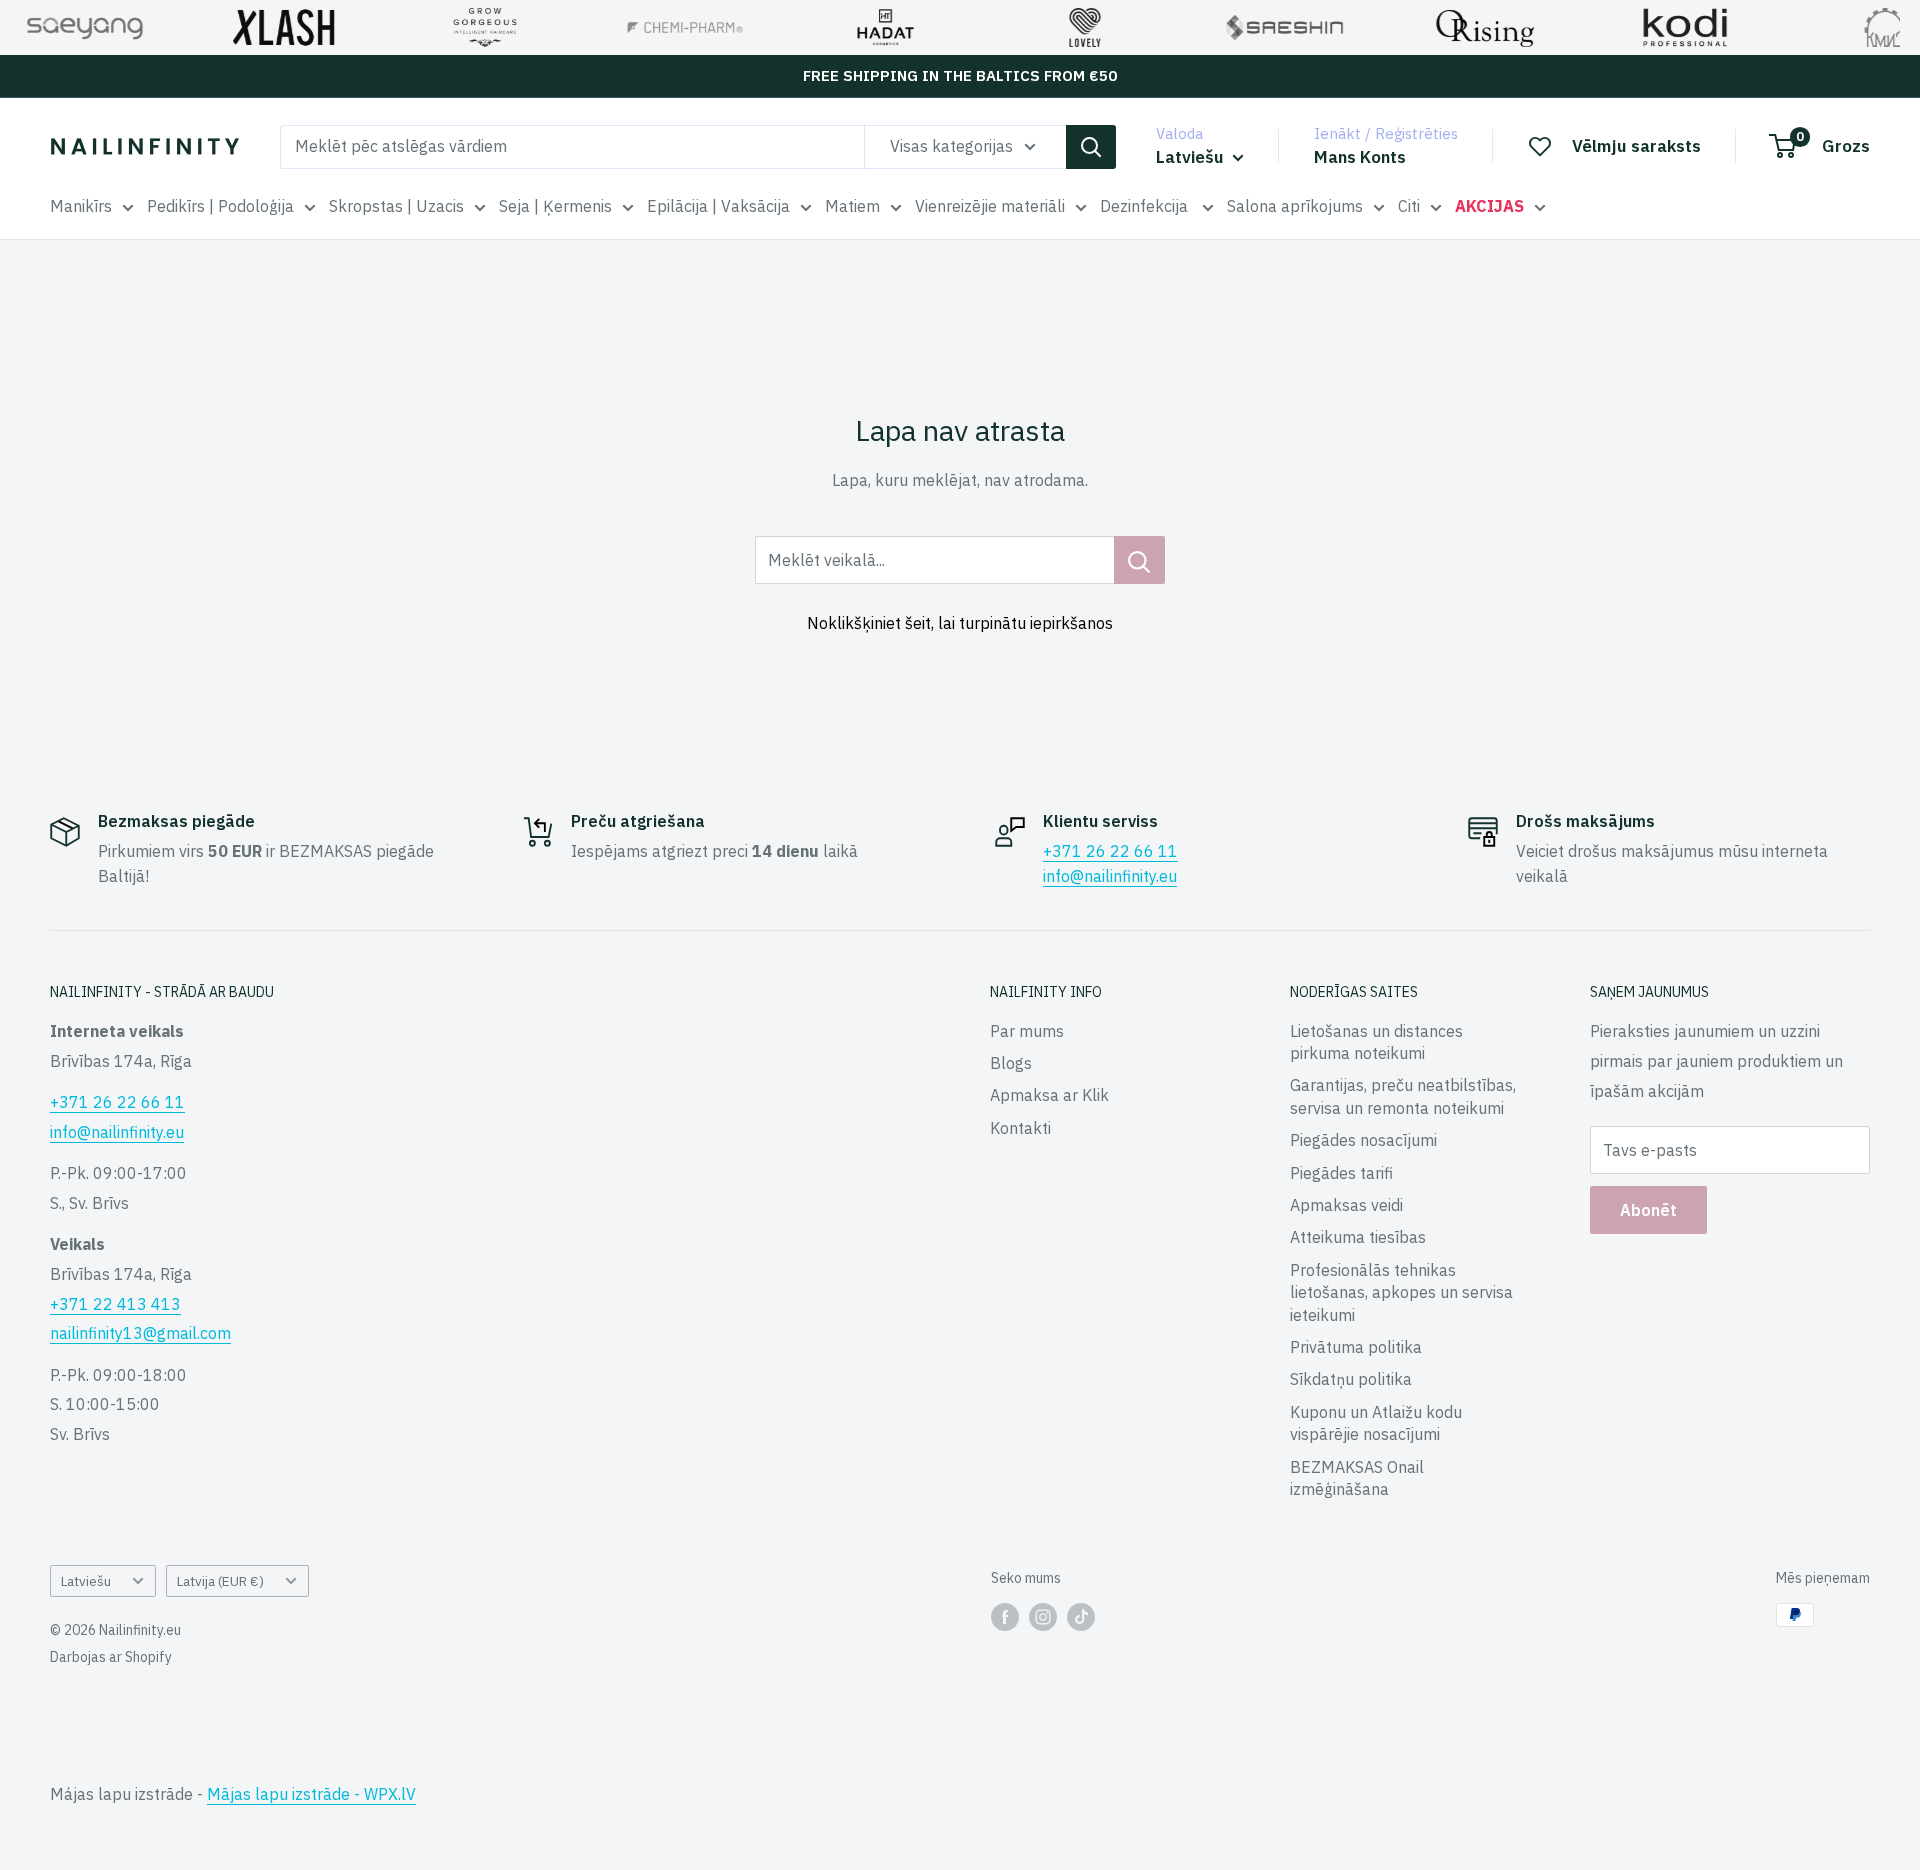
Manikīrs (81, 206)
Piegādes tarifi (1341, 1173)
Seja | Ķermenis (555, 206)
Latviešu (86, 1581)
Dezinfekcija (1146, 206)
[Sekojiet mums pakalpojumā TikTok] (1081, 1617)
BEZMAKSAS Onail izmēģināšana (1357, 1478)
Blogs (1011, 1063)
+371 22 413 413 (115, 1304)
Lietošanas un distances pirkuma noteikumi (1376, 1042)
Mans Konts (1360, 157)
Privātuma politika (1356, 1347)
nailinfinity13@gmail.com (140, 1333)
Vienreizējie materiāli (990, 206)
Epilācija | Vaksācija (718, 206)
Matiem (852, 206)
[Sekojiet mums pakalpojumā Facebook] (1005, 1617)
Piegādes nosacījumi (1363, 1140)
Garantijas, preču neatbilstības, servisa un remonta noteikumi (1403, 1096)
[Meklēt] (1091, 147)
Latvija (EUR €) (220, 1581)
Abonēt (1648, 1210)
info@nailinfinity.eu (1110, 876)
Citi (1409, 206)
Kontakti (1020, 1128)
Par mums (1027, 1031)
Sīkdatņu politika (1351, 1379)
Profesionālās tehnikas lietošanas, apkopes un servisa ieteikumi (1401, 1292)
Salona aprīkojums (1295, 206)
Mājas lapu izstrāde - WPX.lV (311, 1794)
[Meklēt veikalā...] (1139, 560)
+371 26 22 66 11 (1110, 851)
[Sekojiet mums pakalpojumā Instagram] (1043, 1617)
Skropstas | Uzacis (396, 206)
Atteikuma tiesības (1358, 1237)
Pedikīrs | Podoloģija (220, 206)
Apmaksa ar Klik (1049, 1095)
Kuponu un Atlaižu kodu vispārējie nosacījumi (1376, 1423)
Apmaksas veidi (1346, 1205)
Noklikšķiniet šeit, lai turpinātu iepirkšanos (960, 623)
